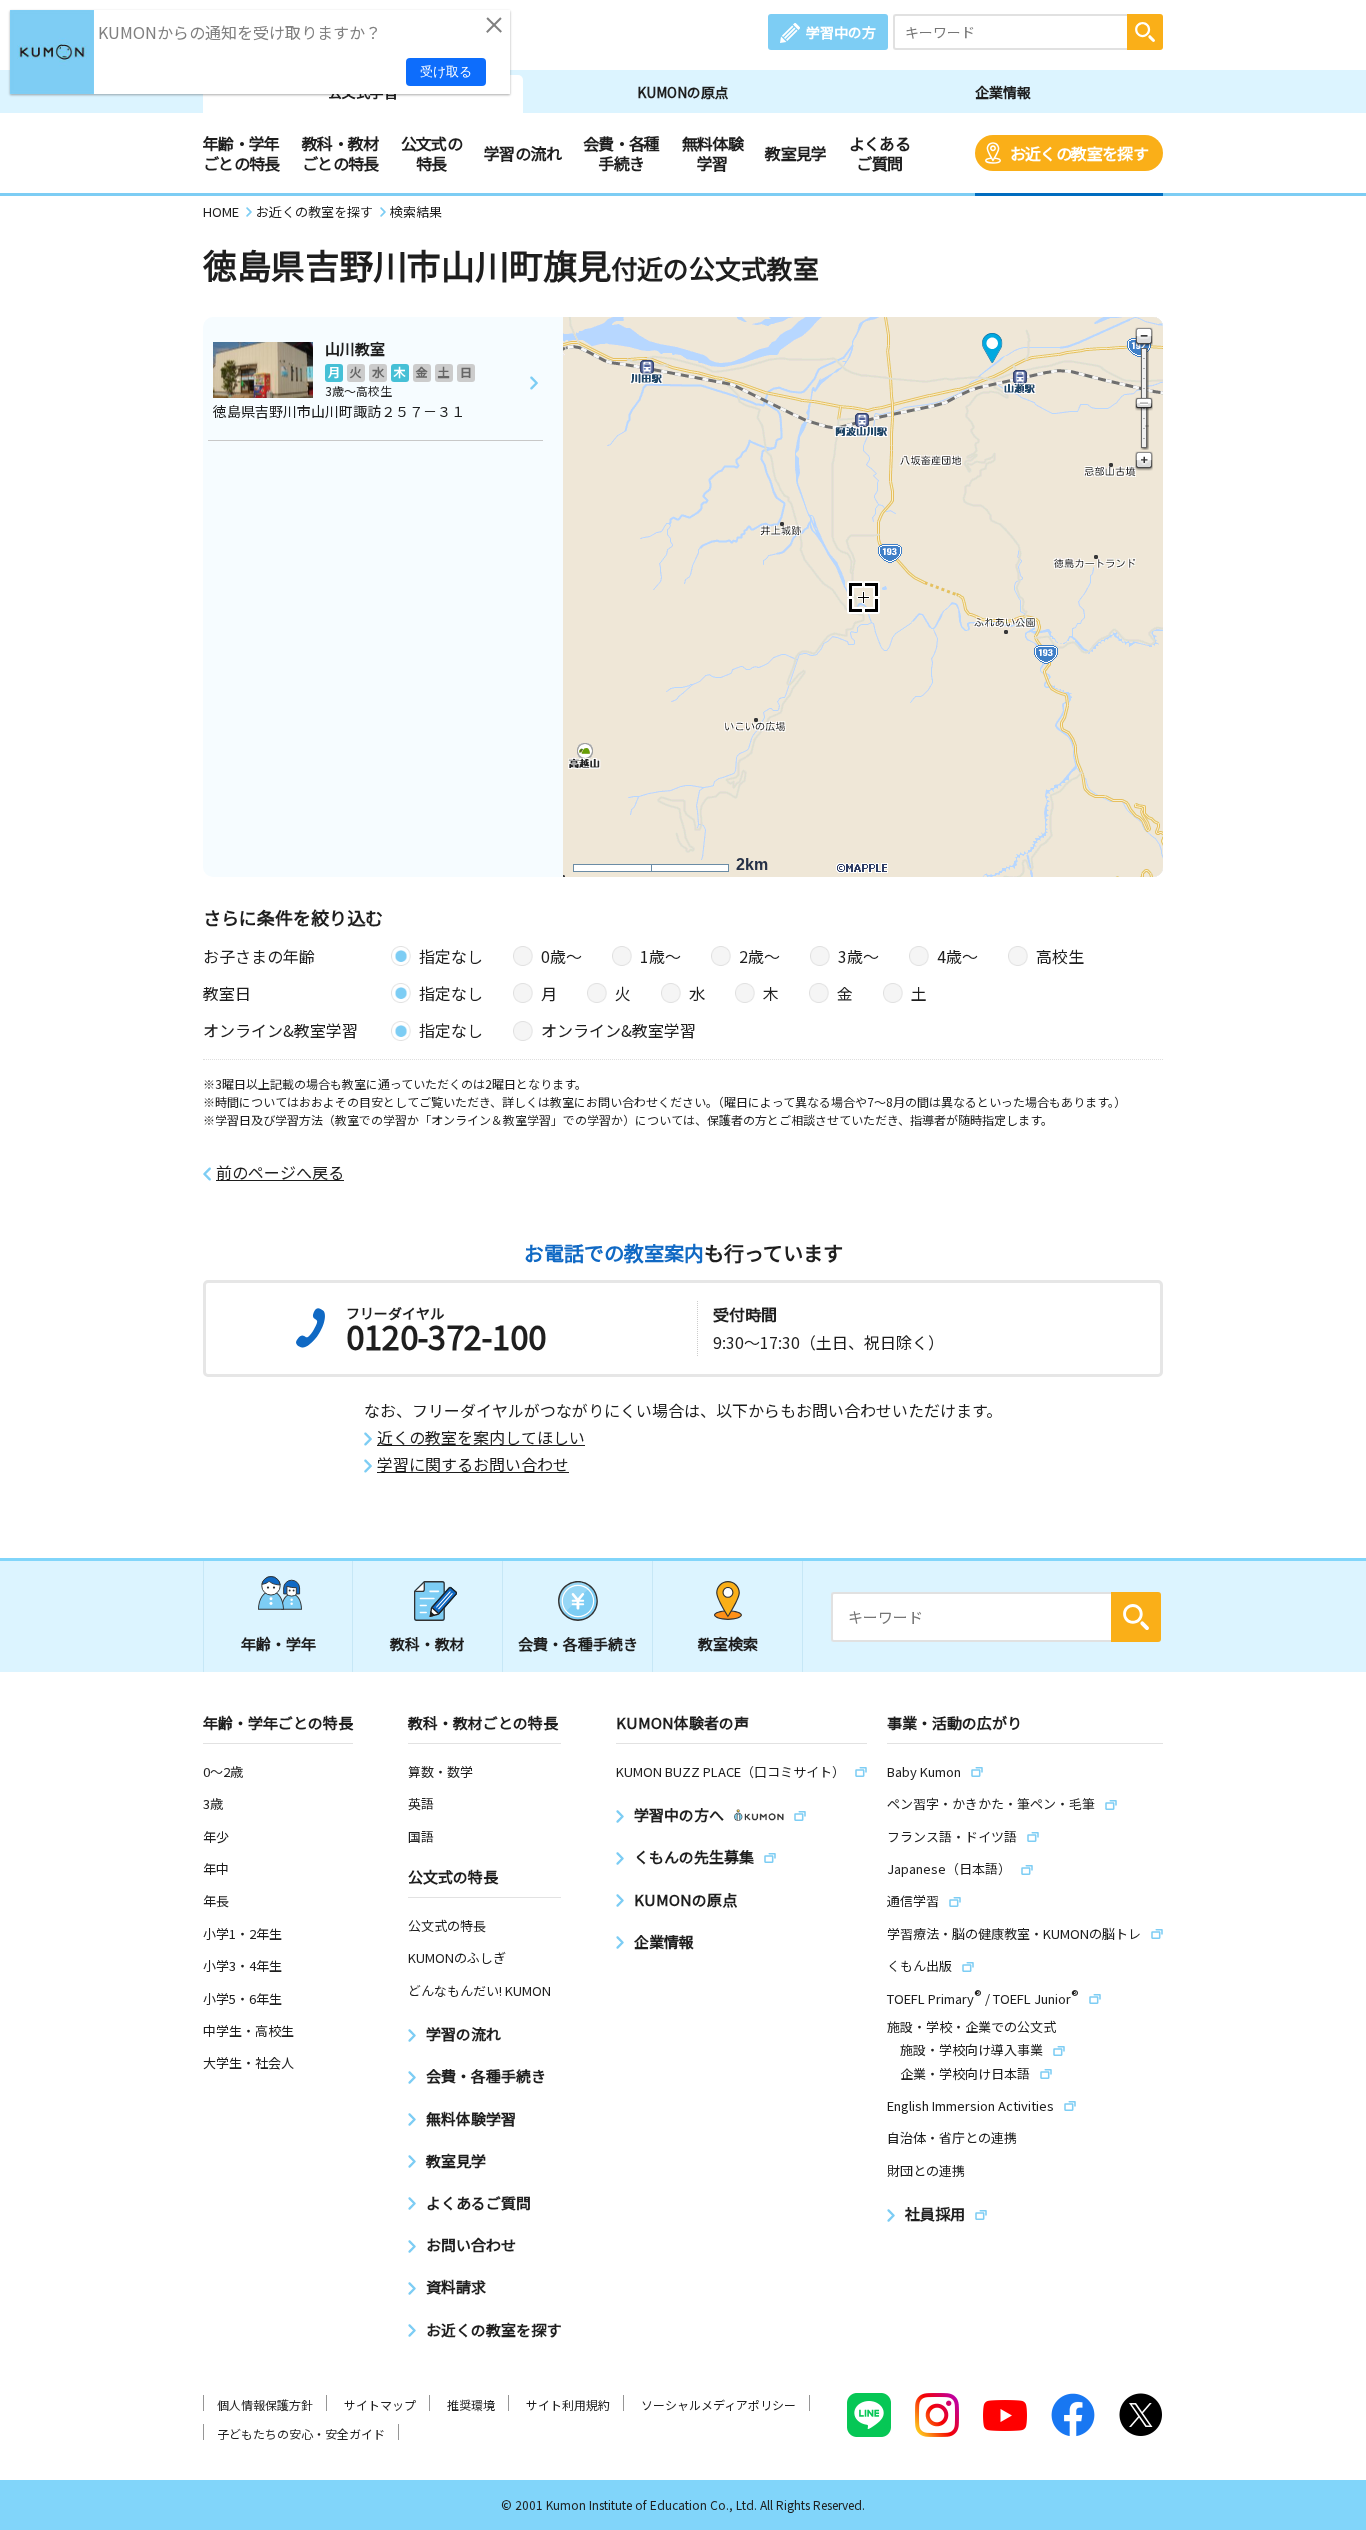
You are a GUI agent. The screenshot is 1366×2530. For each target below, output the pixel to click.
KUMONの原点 (683, 92)
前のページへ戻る (280, 1172)
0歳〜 (561, 956)
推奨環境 (471, 2404)
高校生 (1060, 956)
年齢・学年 (278, 1643)
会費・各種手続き (621, 153)
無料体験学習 (712, 153)
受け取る (446, 71)
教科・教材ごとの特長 (340, 153)
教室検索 (728, 1643)
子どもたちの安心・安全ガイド (301, 2433)
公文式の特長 (431, 153)
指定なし (451, 956)
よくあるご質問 (879, 153)
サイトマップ (380, 2404)
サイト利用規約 (568, 2404)
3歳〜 (858, 956)
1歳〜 (660, 956)
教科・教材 (427, 1643)
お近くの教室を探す (1079, 153)
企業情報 (1003, 92)
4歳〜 (957, 956)
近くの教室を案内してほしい (481, 1437)
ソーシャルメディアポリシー (718, 2404)
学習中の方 (841, 32)
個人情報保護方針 (265, 2404)
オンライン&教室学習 (618, 1030)
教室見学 (795, 153)
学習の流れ (522, 153)
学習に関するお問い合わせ (473, 1464)
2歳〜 (759, 956)
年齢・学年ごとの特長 (241, 153)
